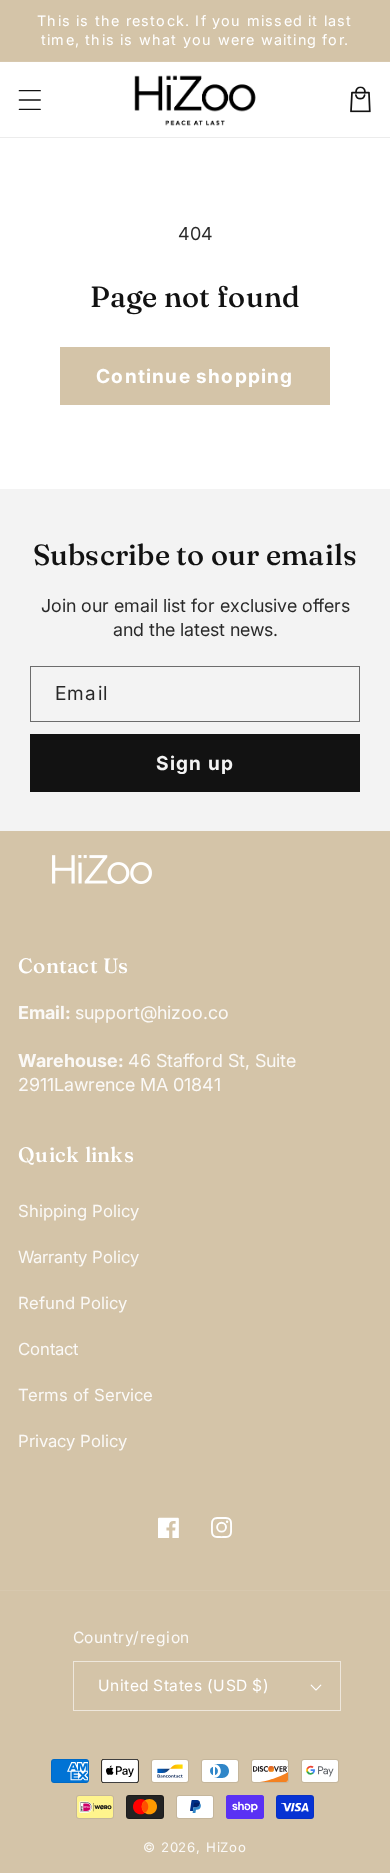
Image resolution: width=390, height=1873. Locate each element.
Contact (48, 1349)
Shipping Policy (78, 1211)
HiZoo (226, 1847)
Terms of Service (85, 1395)
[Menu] (30, 99)
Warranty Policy (78, 1257)
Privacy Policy (72, 1441)
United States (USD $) (183, 1685)
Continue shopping (194, 376)
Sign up (195, 763)
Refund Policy (72, 1303)
